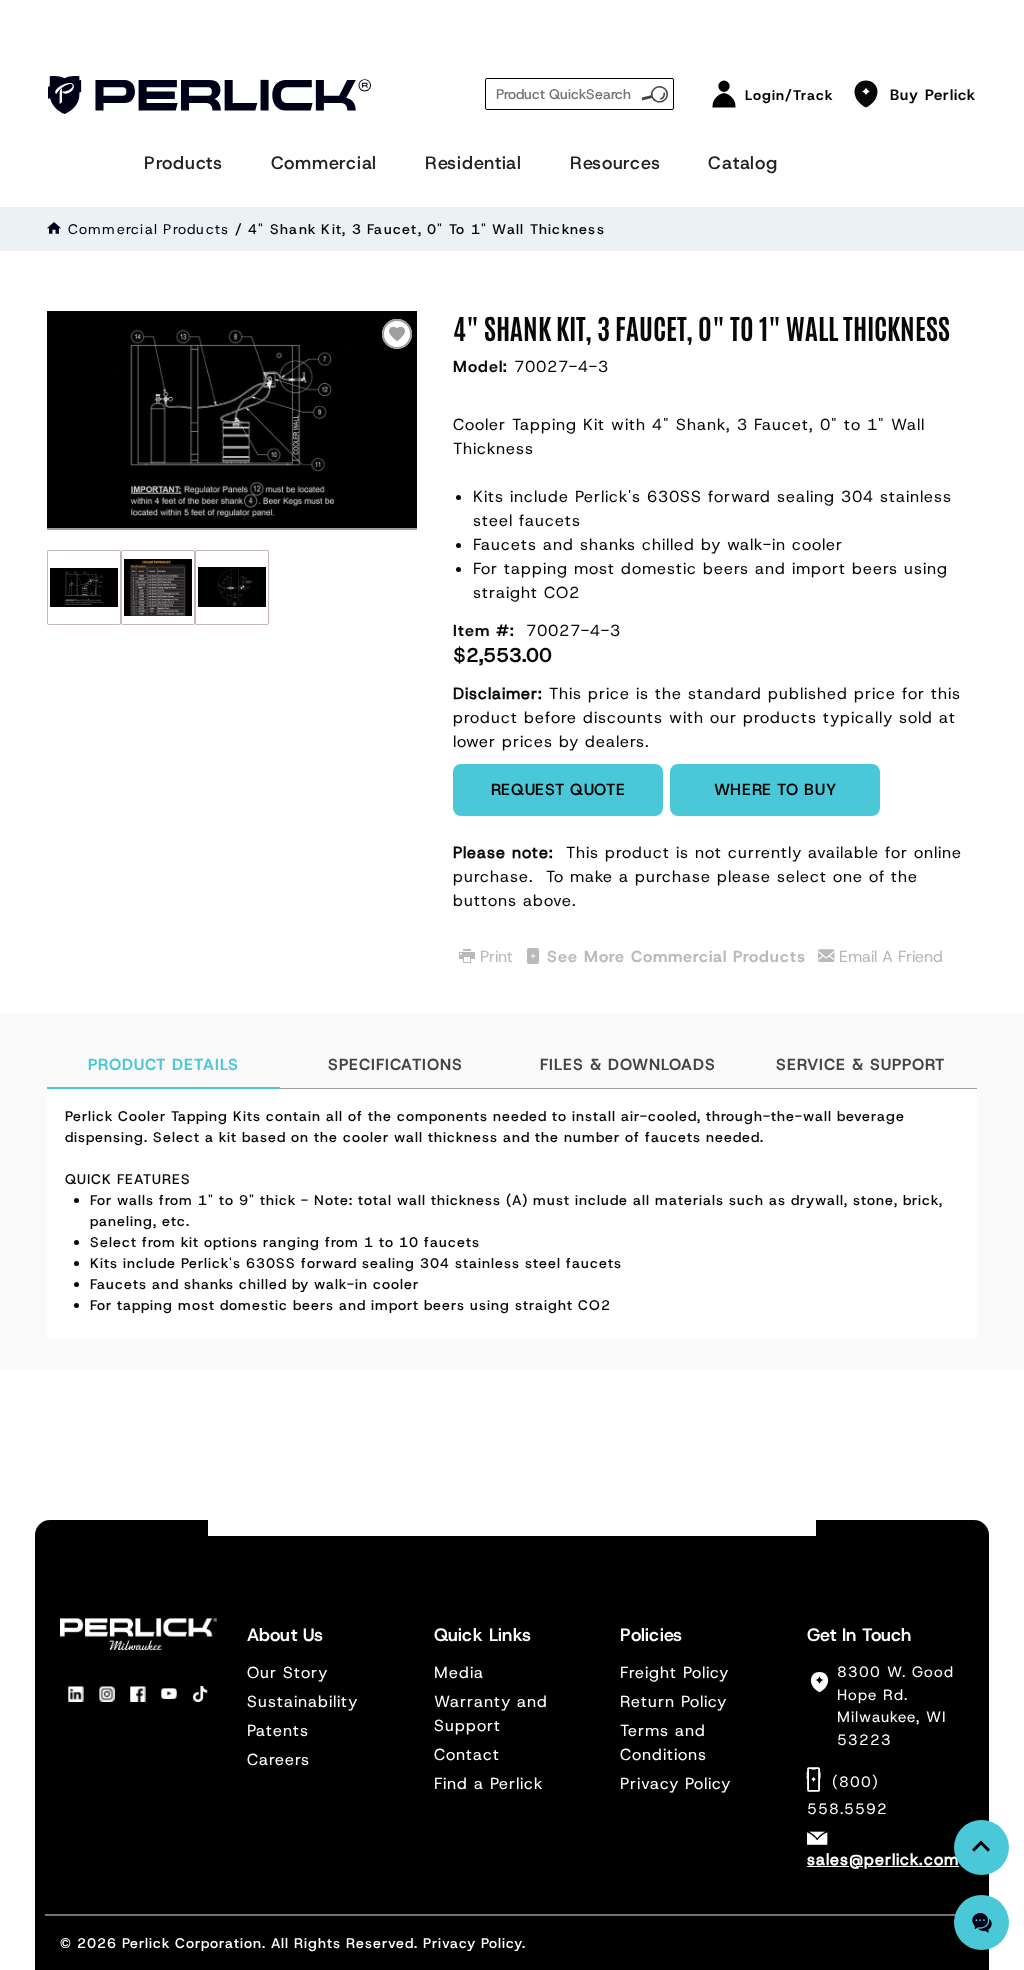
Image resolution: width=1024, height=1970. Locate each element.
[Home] (54, 229)
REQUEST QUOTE (558, 789)
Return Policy (673, 1701)
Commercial (324, 163)
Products (183, 163)
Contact (467, 1754)
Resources (615, 163)
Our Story (287, 1672)
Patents (278, 1730)
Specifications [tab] (395, 1064)
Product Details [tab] (163, 1064)
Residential (473, 163)
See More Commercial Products (676, 956)
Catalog (742, 163)
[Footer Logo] (138, 1634)
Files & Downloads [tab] (628, 1064)
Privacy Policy (675, 1783)
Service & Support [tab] (860, 1064)
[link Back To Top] (981, 1847)
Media (459, 1672)
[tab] (512, 1214)
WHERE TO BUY (775, 789)
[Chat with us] (981, 1922)
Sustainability (302, 1701)
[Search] (655, 92)
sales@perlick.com (883, 1859)
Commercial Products (149, 229)
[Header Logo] (209, 95)
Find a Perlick (488, 1783)
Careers (278, 1759)
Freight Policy (674, 1672)
